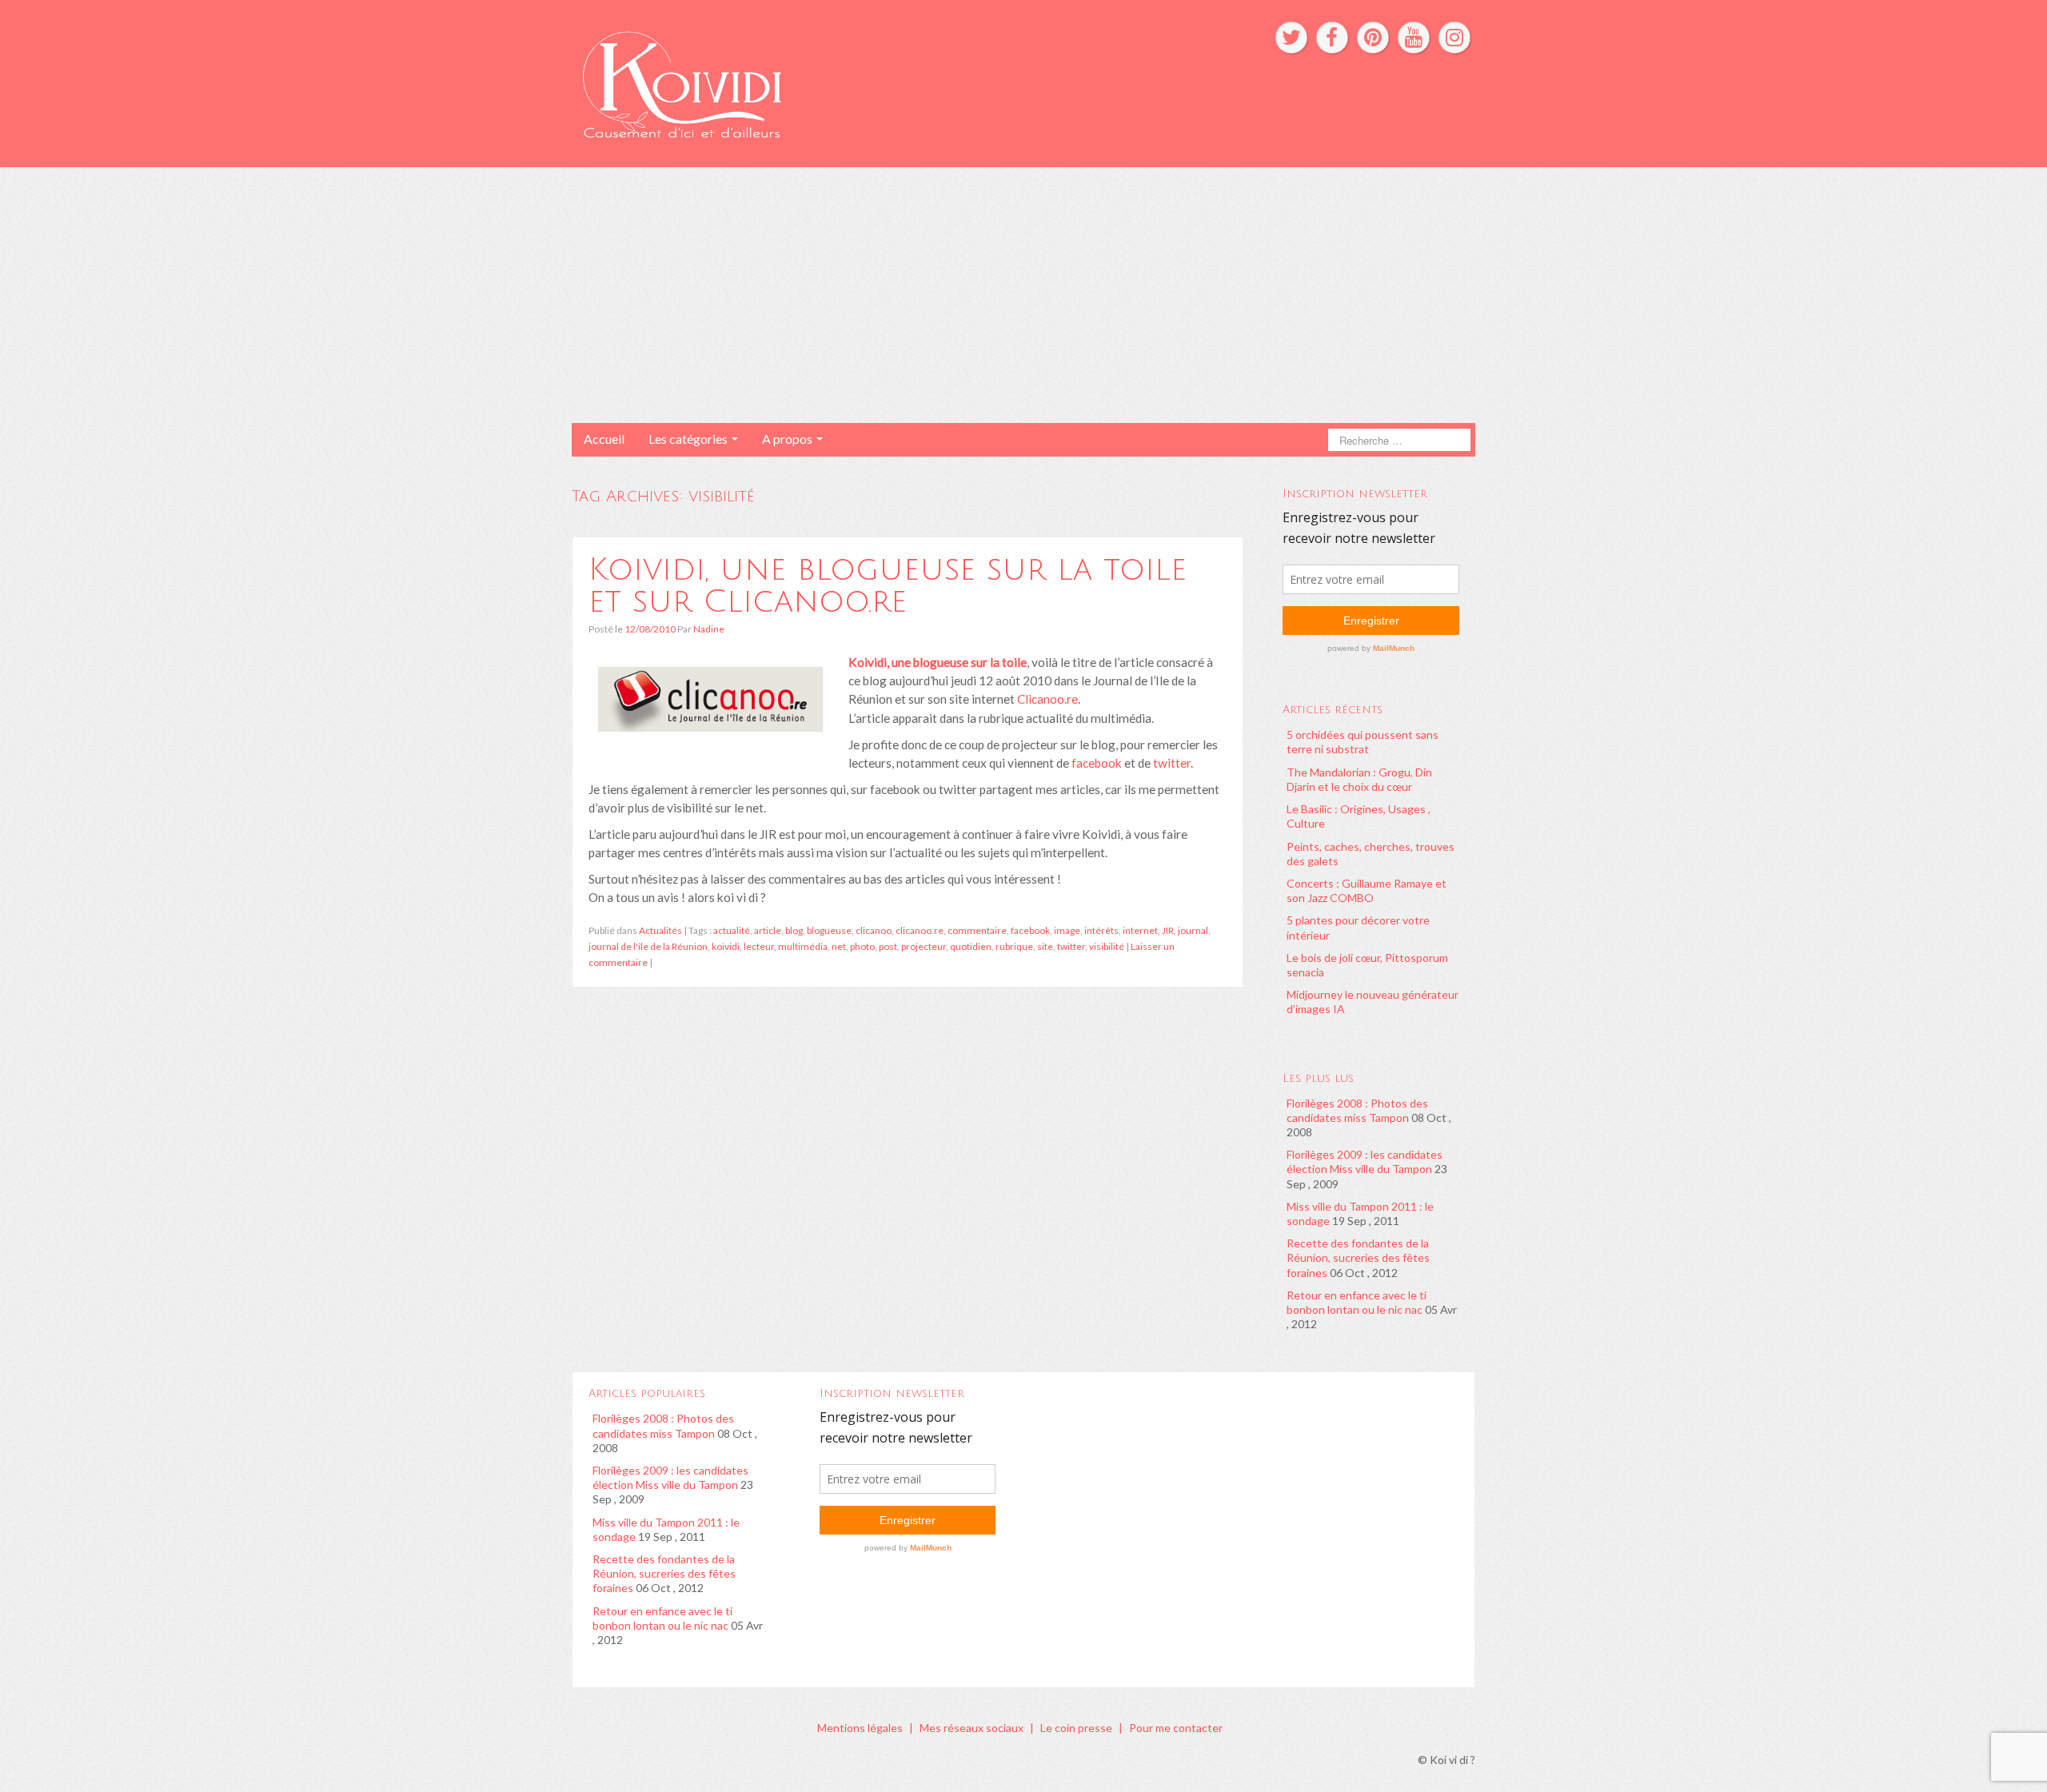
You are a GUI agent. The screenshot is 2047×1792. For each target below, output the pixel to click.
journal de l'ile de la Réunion (648, 946)
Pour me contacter (1176, 1728)
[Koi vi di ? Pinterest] (1373, 38)
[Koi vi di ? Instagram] (1454, 38)
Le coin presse (1076, 1728)
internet (1140, 930)
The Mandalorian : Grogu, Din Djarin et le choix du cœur (1359, 779)
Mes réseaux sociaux (972, 1728)
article (768, 930)
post (888, 946)
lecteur (759, 946)
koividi (726, 946)
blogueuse (829, 930)
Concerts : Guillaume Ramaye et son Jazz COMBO (1367, 890)
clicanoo (874, 930)
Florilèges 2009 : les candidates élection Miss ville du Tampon (1365, 1161)
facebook (1097, 763)
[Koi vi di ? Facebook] (1332, 38)
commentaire (977, 930)
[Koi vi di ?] (830, 82)
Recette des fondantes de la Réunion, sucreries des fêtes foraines (1358, 1257)
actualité (732, 930)
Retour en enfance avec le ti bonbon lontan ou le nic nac (1357, 1302)
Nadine (709, 629)
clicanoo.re (920, 930)
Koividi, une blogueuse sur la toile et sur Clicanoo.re (888, 585)
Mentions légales (860, 1728)
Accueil (604, 439)
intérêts (1101, 930)
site (1045, 946)
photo (862, 946)
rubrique (1014, 946)
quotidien (971, 946)
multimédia (803, 946)
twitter (1171, 763)
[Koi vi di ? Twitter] (1291, 38)
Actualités (660, 930)
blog (794, 930)
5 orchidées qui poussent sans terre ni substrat (1363, 742)
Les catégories (689, 439)
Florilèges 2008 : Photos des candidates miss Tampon (1357, 1110)
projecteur (924, 946)
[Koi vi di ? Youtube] (1414, 38)
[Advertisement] (1023, 295)
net (839, 946)
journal (1193, 930)
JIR (1168, 930)
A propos (788, 439)
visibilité (1107, 946)
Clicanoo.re (1047, 699)
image (1067, 930)
